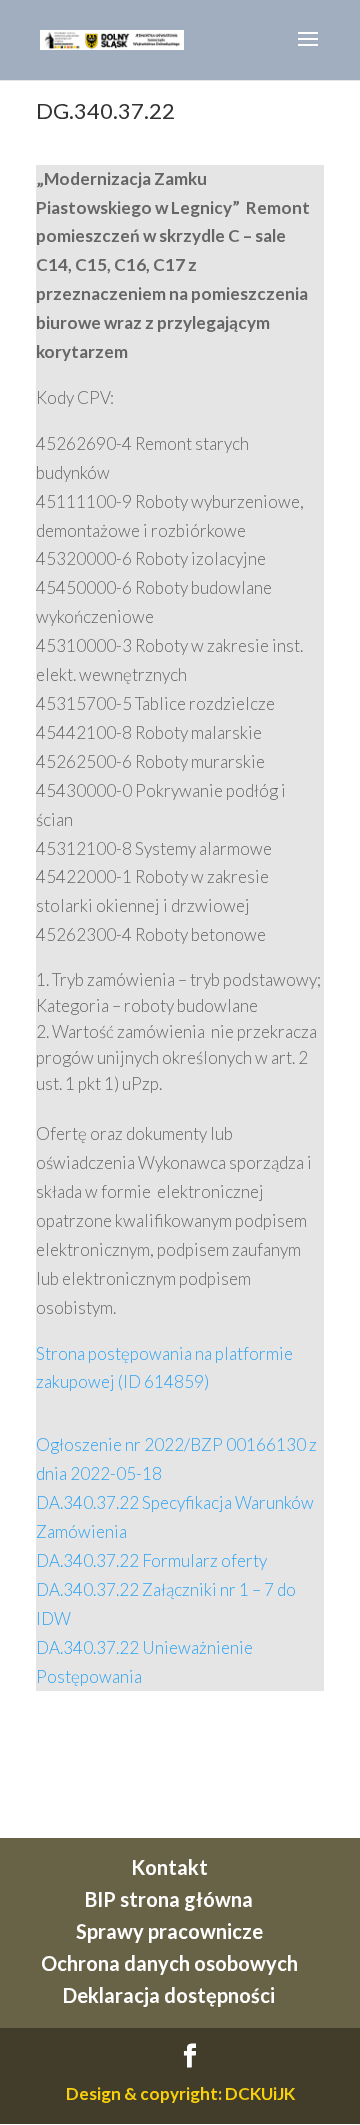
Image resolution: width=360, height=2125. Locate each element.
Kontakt (169, 1867)
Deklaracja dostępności (169, 1995)
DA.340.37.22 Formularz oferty (151, 1560)
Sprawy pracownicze (169, 1931)
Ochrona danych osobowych (169, 1963)
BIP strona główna (169, 1899)
